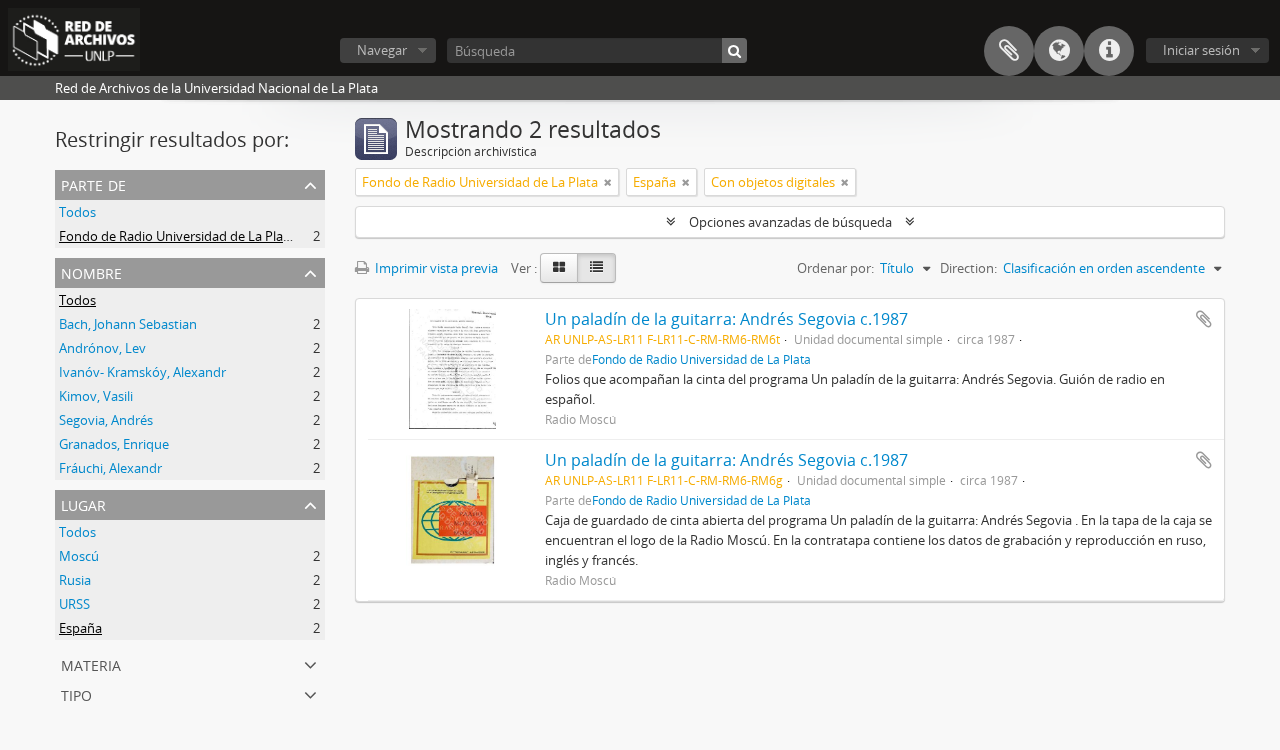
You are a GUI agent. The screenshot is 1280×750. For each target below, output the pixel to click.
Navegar (382, 50)
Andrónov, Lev (102, 348)
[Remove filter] (608, 182)
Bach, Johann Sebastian (128, 324)
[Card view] (559, 268)
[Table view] (596, 268)
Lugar (83, 503)
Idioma (1059, 51)
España (80, 628)
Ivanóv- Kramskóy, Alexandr (142, 372)
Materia (91, 663)
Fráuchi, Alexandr (110, 468)
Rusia (75, 580)
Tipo (76, 693)
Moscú (79, 556)
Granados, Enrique (114, 444)
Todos (77, 212)
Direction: (968, 268)
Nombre (91, 271)
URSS (74, 604)
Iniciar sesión (1201, 50)
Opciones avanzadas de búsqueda (790, 222)
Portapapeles (1009, 51)
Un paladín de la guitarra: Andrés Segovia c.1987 (726, 319)
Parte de (93, 183)
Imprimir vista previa (435, 268)
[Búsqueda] (734, 50)
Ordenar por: (835, 268)
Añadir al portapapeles (1204, 319)
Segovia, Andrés (106, 420)
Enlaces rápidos (1109, 51)
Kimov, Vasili (96, 396)
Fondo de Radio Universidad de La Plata (177, 236)
